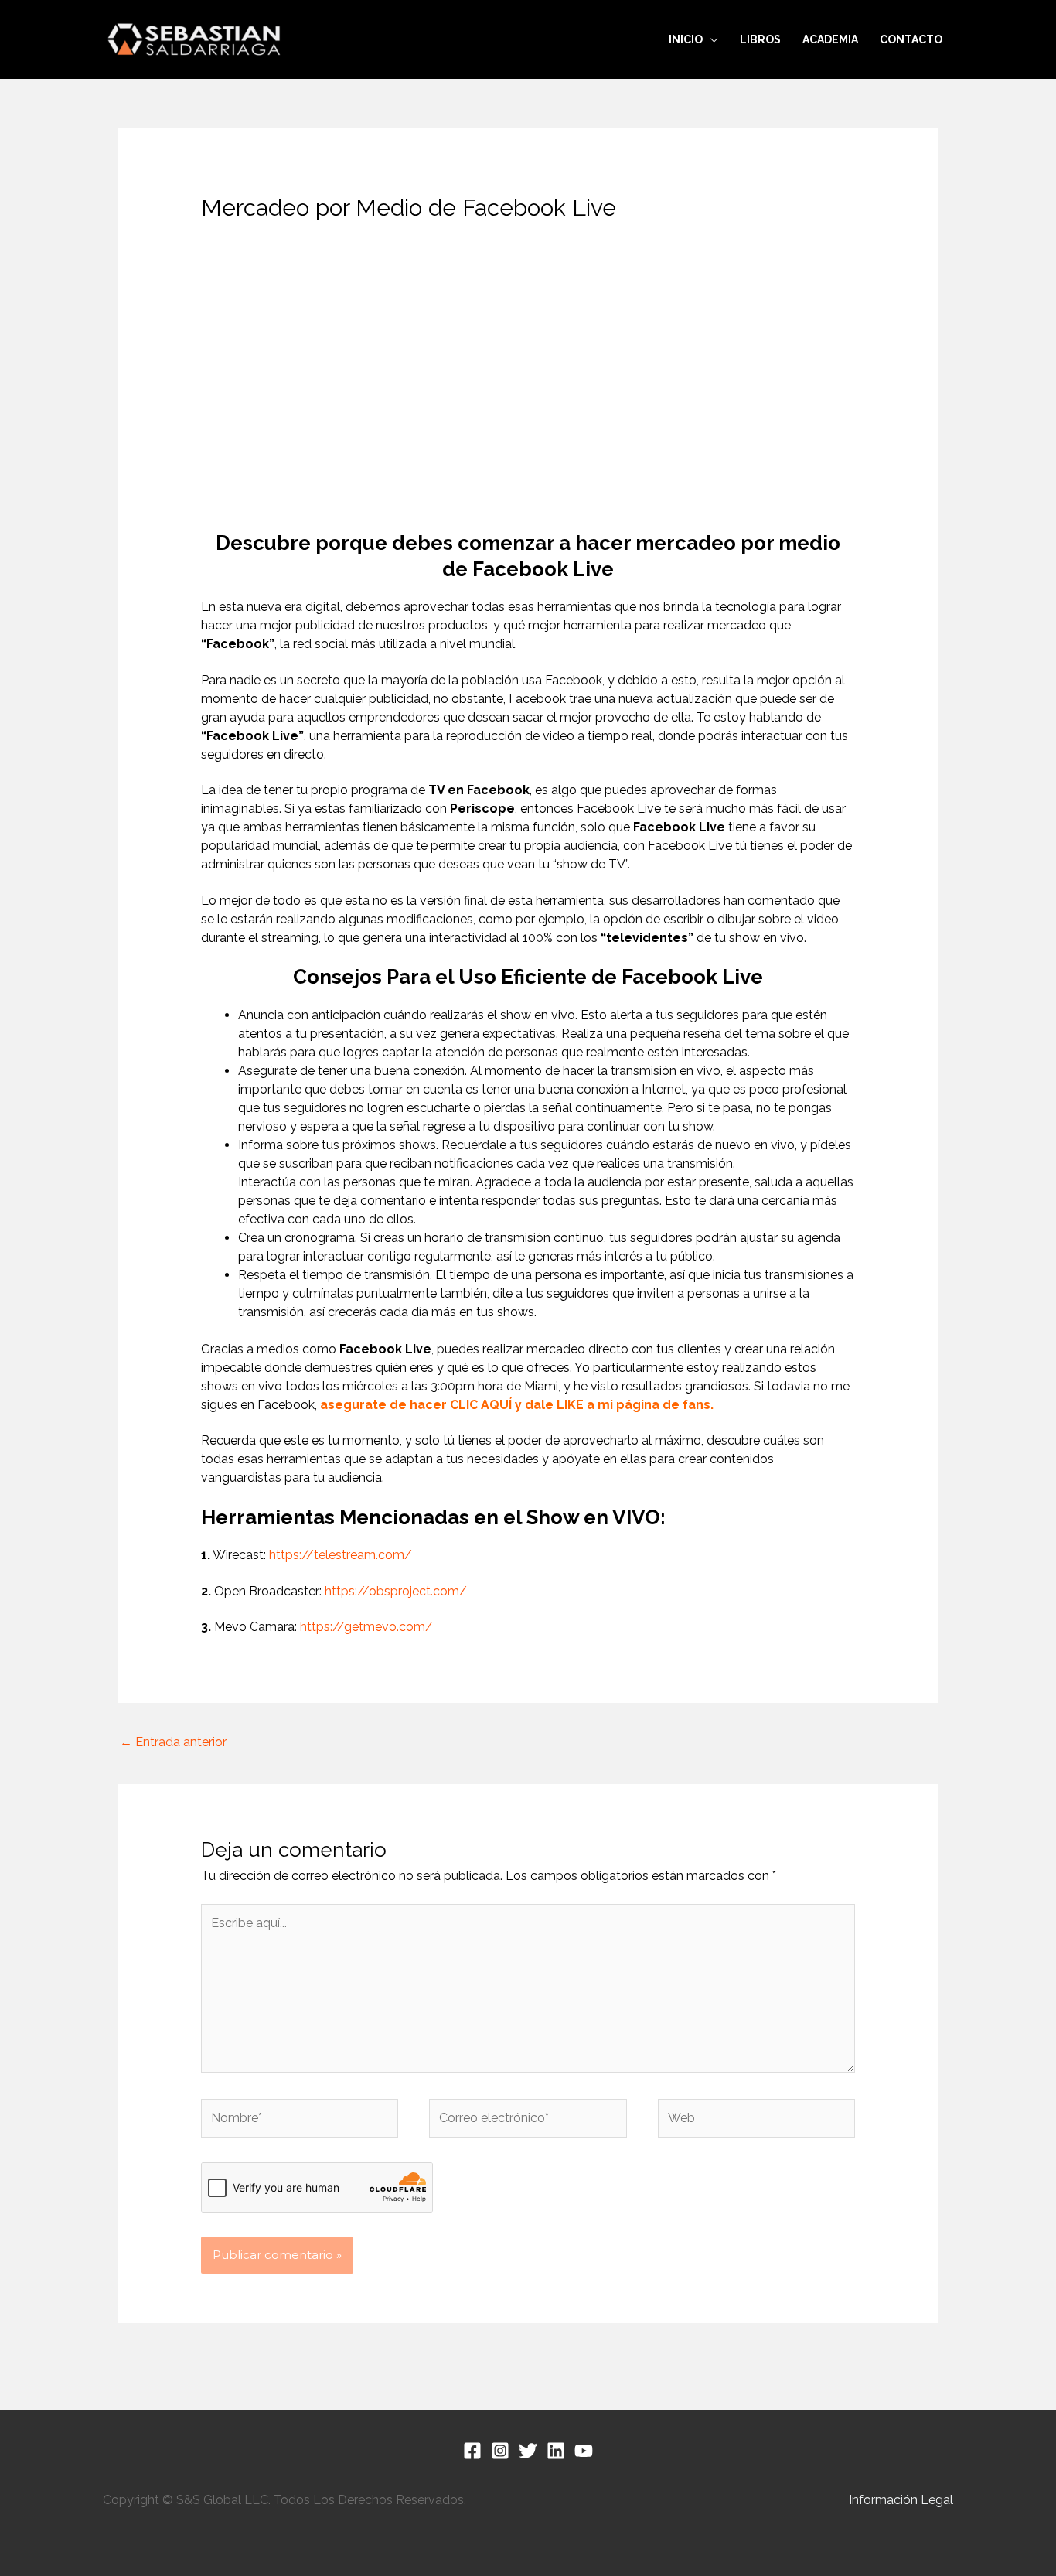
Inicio (686, 39)
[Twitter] (528, 2451)
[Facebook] (472, 2451)
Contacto (911, 39)
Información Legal (901, 2500)
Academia (830, 39)
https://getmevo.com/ (366, 1627)
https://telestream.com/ (341, 1555)
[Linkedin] (556, 2451)
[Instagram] (500, 2451)
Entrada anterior (173, 1742)
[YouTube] (584, 2451)
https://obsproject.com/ (396, 1591)
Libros (760, 39)
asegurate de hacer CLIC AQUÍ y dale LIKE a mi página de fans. (517, 1405)
